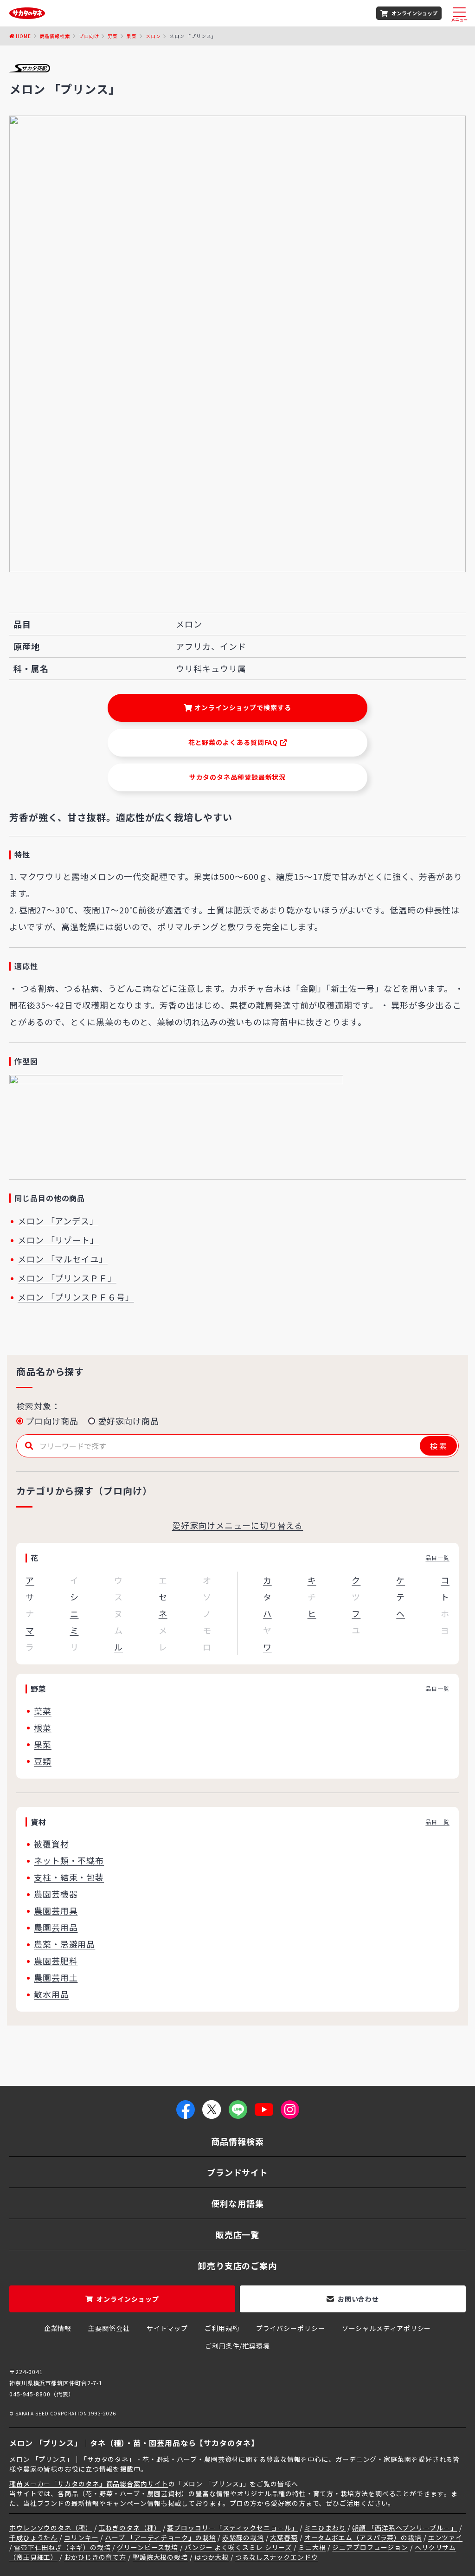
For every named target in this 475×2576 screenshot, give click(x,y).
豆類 (43, 1761)
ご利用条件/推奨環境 (237, 2346)
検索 (439, 1446)
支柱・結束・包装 (69, 1877)
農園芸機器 (56, 1894)
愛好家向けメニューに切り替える (238, 1525)
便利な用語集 (237, 2203)
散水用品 (51, 1994)
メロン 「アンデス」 (58, 1221)
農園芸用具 (56, 1910)
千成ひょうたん (33, 2537)
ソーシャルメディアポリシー (387, 2328)
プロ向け (89, 36)
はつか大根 (212, 2557)
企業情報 (58, 2328)
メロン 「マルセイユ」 (63, 1259)
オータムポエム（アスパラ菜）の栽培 (363, 2537)
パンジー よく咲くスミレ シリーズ (238, 2547)
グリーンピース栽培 (148, 2547)
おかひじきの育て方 (95, 2557)
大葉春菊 (284, 2537)
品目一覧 (437, 1557)
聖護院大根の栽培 (160, 2557)
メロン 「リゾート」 (58, 1240)
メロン (153, 36)
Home (23, 36)
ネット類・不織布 (69, 1860)
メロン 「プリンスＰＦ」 (67, 1278)
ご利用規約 (222, 2328)
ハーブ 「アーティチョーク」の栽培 (160, 2537)
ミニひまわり (325, 2528)
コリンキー (81, 2537)
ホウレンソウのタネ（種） (51, 2528)
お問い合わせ (358, 2299)
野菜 (113, 36)
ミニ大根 (312, 2547)
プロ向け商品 (52, 1421)
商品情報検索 (55, 36)
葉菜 (43, 1711)
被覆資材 (51, 1844)
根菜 (43, 1728)
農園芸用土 (56, 1977)
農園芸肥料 (56, 1961)
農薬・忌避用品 (64, 1944)
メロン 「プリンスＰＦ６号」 (76, 1297)
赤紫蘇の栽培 (243, 2537)
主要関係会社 (109, 2328)
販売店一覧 (238, 2234)
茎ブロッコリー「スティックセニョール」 (232, 2528)
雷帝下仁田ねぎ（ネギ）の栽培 (62, 2547)
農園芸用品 (56, 1927)
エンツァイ (446, 2537)
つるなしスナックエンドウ (277, 2557)
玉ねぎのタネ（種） (130, 2528)
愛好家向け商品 (128, 1421)
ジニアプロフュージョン (370, 2547)
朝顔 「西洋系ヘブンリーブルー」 (404, 2528)
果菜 (132, 36)
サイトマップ (167, 2328)
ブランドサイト (237, 2172)
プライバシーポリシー (291, 2328)
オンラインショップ (414, 13)
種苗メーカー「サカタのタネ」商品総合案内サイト (89, 2484)
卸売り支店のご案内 (237, 2265)
